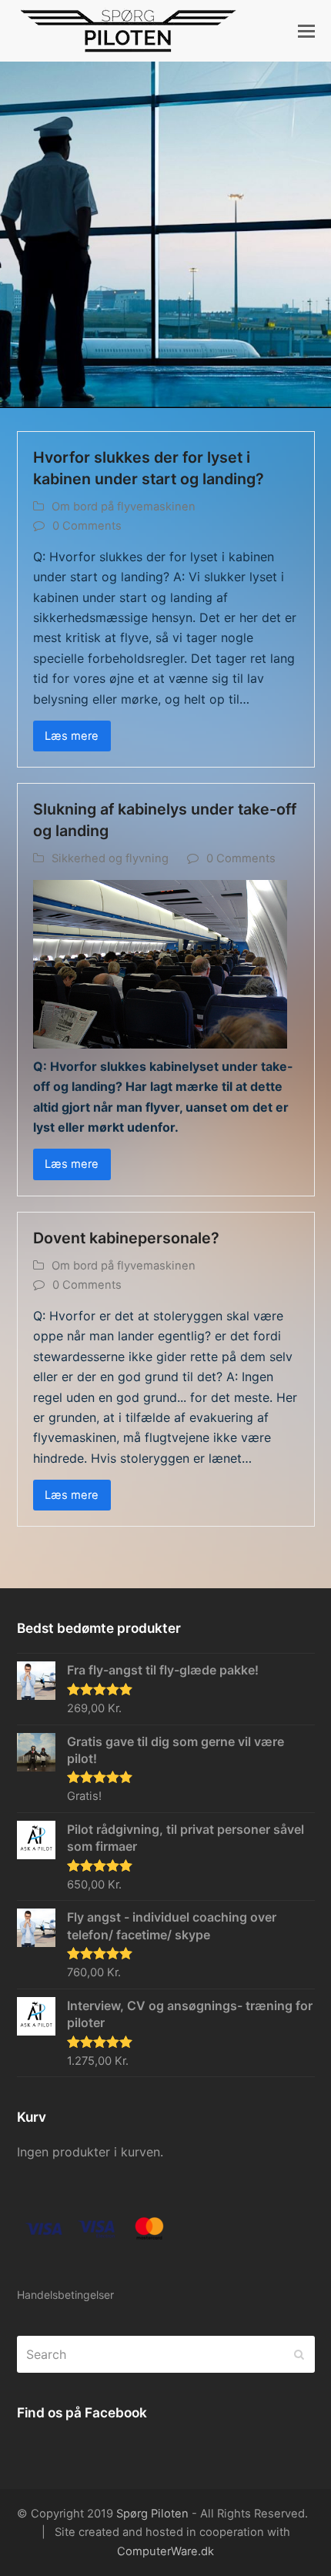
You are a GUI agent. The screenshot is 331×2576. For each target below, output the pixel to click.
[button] (306, 31)
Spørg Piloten (152, 2514)
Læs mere (72, 736)
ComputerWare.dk (165, 2551)
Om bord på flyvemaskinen (124, 507)
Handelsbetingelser (65, 2295)
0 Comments (87, 526)
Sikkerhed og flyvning (110, 858)
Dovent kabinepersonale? (126, 1238)
